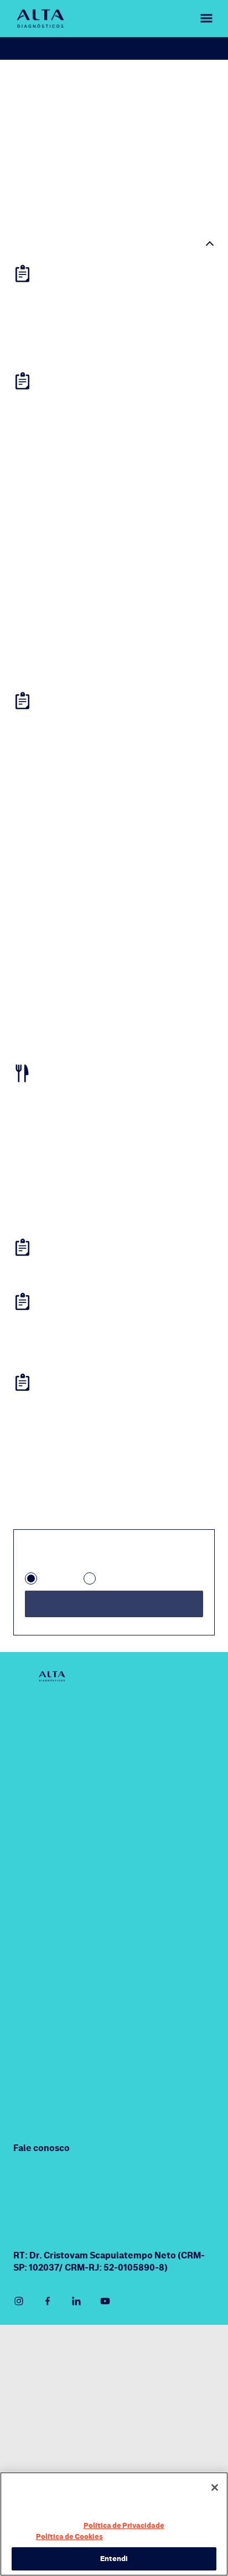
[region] (114, 2524)
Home (24, 82)
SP (47, 1631)
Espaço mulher (157, 1882)
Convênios (34, 1842)
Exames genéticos (164, 1856)
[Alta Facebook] (48, 2353)
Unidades (32, 1788)
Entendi (114, 2558)
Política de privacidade (52, 2425)
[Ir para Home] (40, 19)
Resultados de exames (148, 48)
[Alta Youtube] (105, 2353)
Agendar (52, 48)
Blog (22, 1895)
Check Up (146, 1829)
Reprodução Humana (55, 2165)
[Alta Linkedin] (76, 2353)
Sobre (25, 1762)
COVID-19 (147, 1762)
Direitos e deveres (45, 2447)
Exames (29, 2085)
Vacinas (29, 2112)
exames (59, 82)
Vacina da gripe (44, 2138)
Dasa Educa (151, 1950)
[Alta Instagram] (19, 2353)
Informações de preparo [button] (72, 247)
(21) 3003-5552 (159, 2234)
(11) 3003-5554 (44, 2234)
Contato (30, 1868)
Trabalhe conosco (44, 2469)
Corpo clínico (40, 1815)
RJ (104, 1631)
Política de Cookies (48, 2536)
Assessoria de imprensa (55, 2403)
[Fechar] (215, 2487)
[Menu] (199, 19)
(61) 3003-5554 (45, 2272)
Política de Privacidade (122, 2525)
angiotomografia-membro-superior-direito (105, 92)
